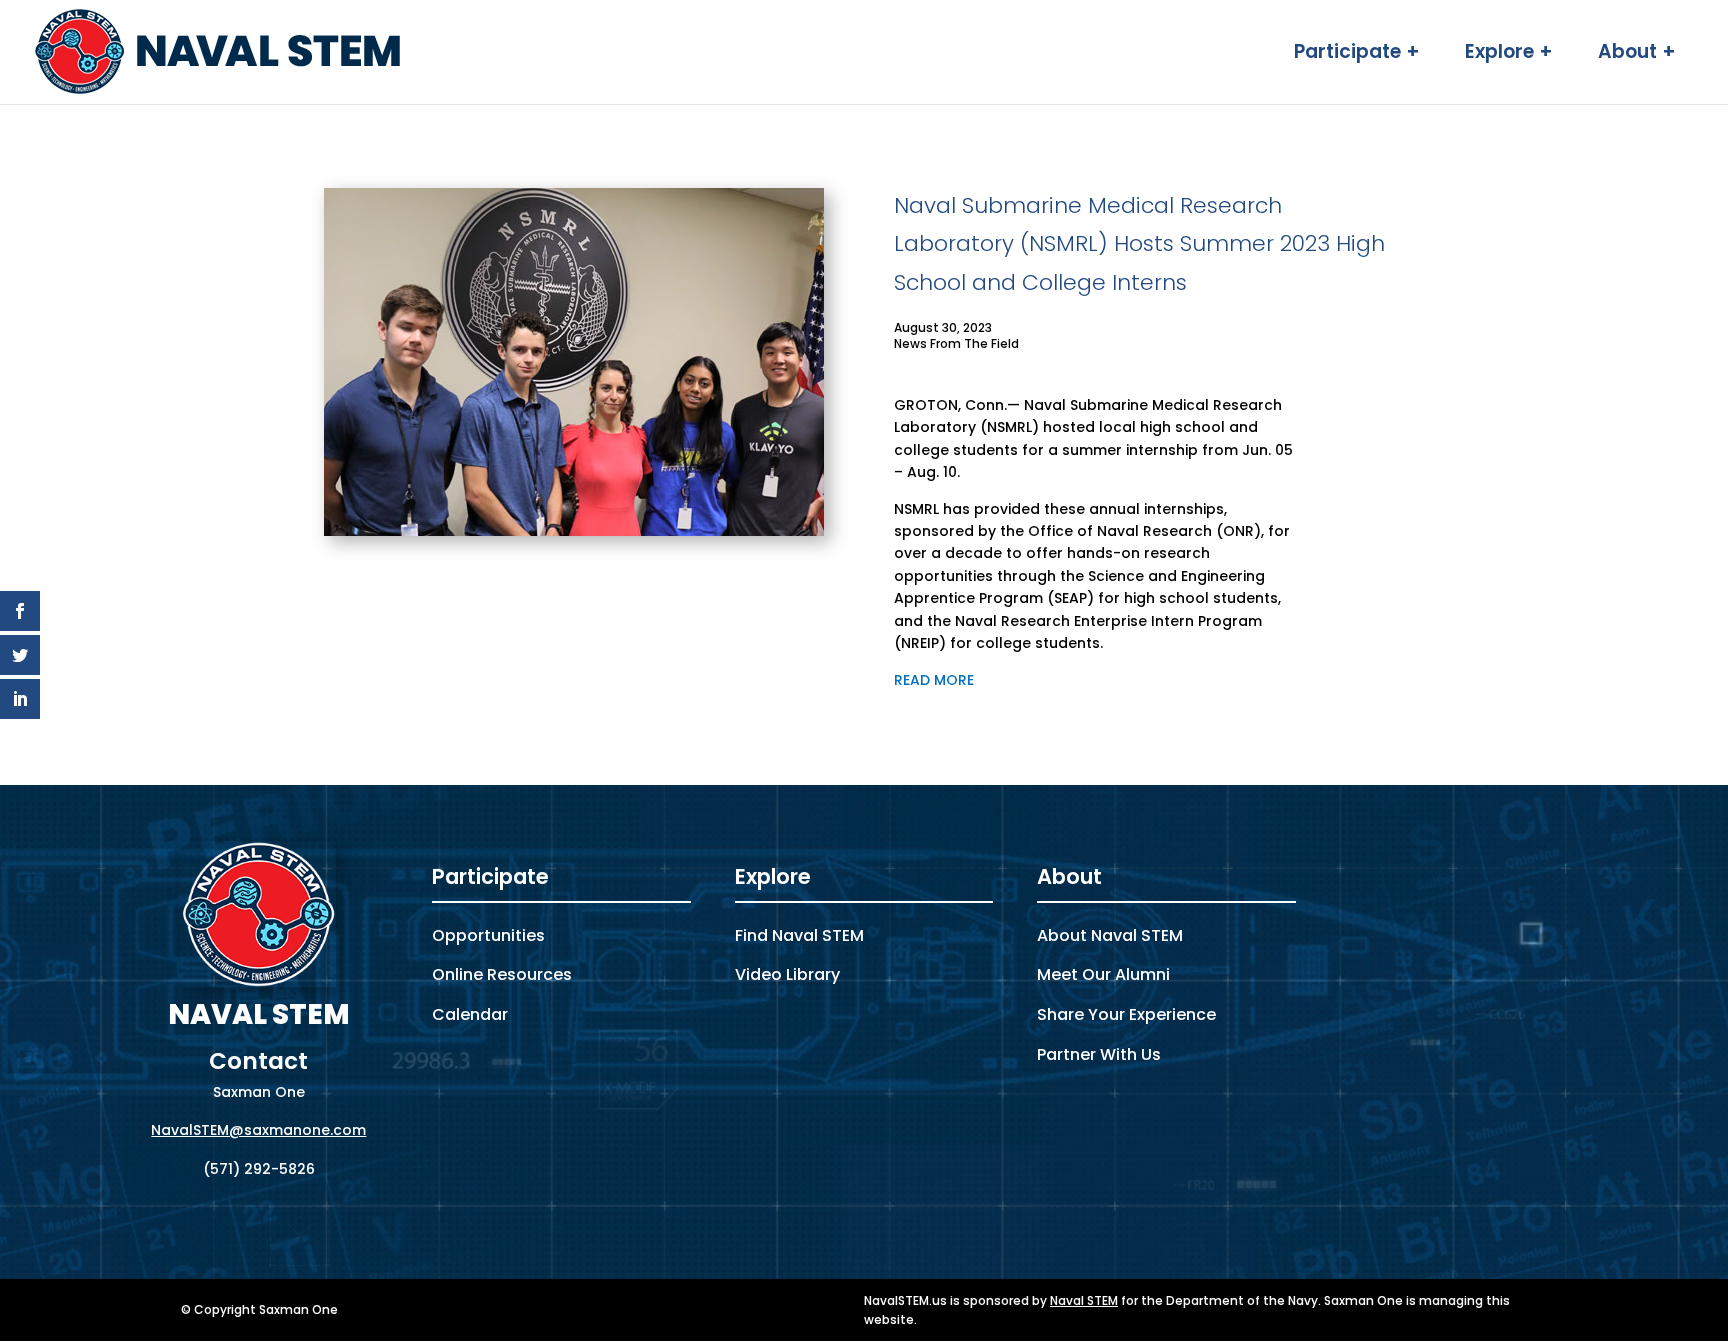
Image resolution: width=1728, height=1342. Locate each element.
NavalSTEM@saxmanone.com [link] (258, 1130)
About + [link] (1637, 55)
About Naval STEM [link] (1110, 935)
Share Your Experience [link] (1126, 1014)
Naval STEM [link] (1084, 1300)
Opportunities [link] (488, 935)
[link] (219, 51)
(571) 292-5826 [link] (259, 1169)
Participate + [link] (1357, 55)
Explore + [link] (1509, 55)
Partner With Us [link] (1099, 1054)
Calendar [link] (470, 1014)
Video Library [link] (787, 974)
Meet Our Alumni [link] (1103, 974)
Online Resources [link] (502, 974)
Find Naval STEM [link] (799, 935)
